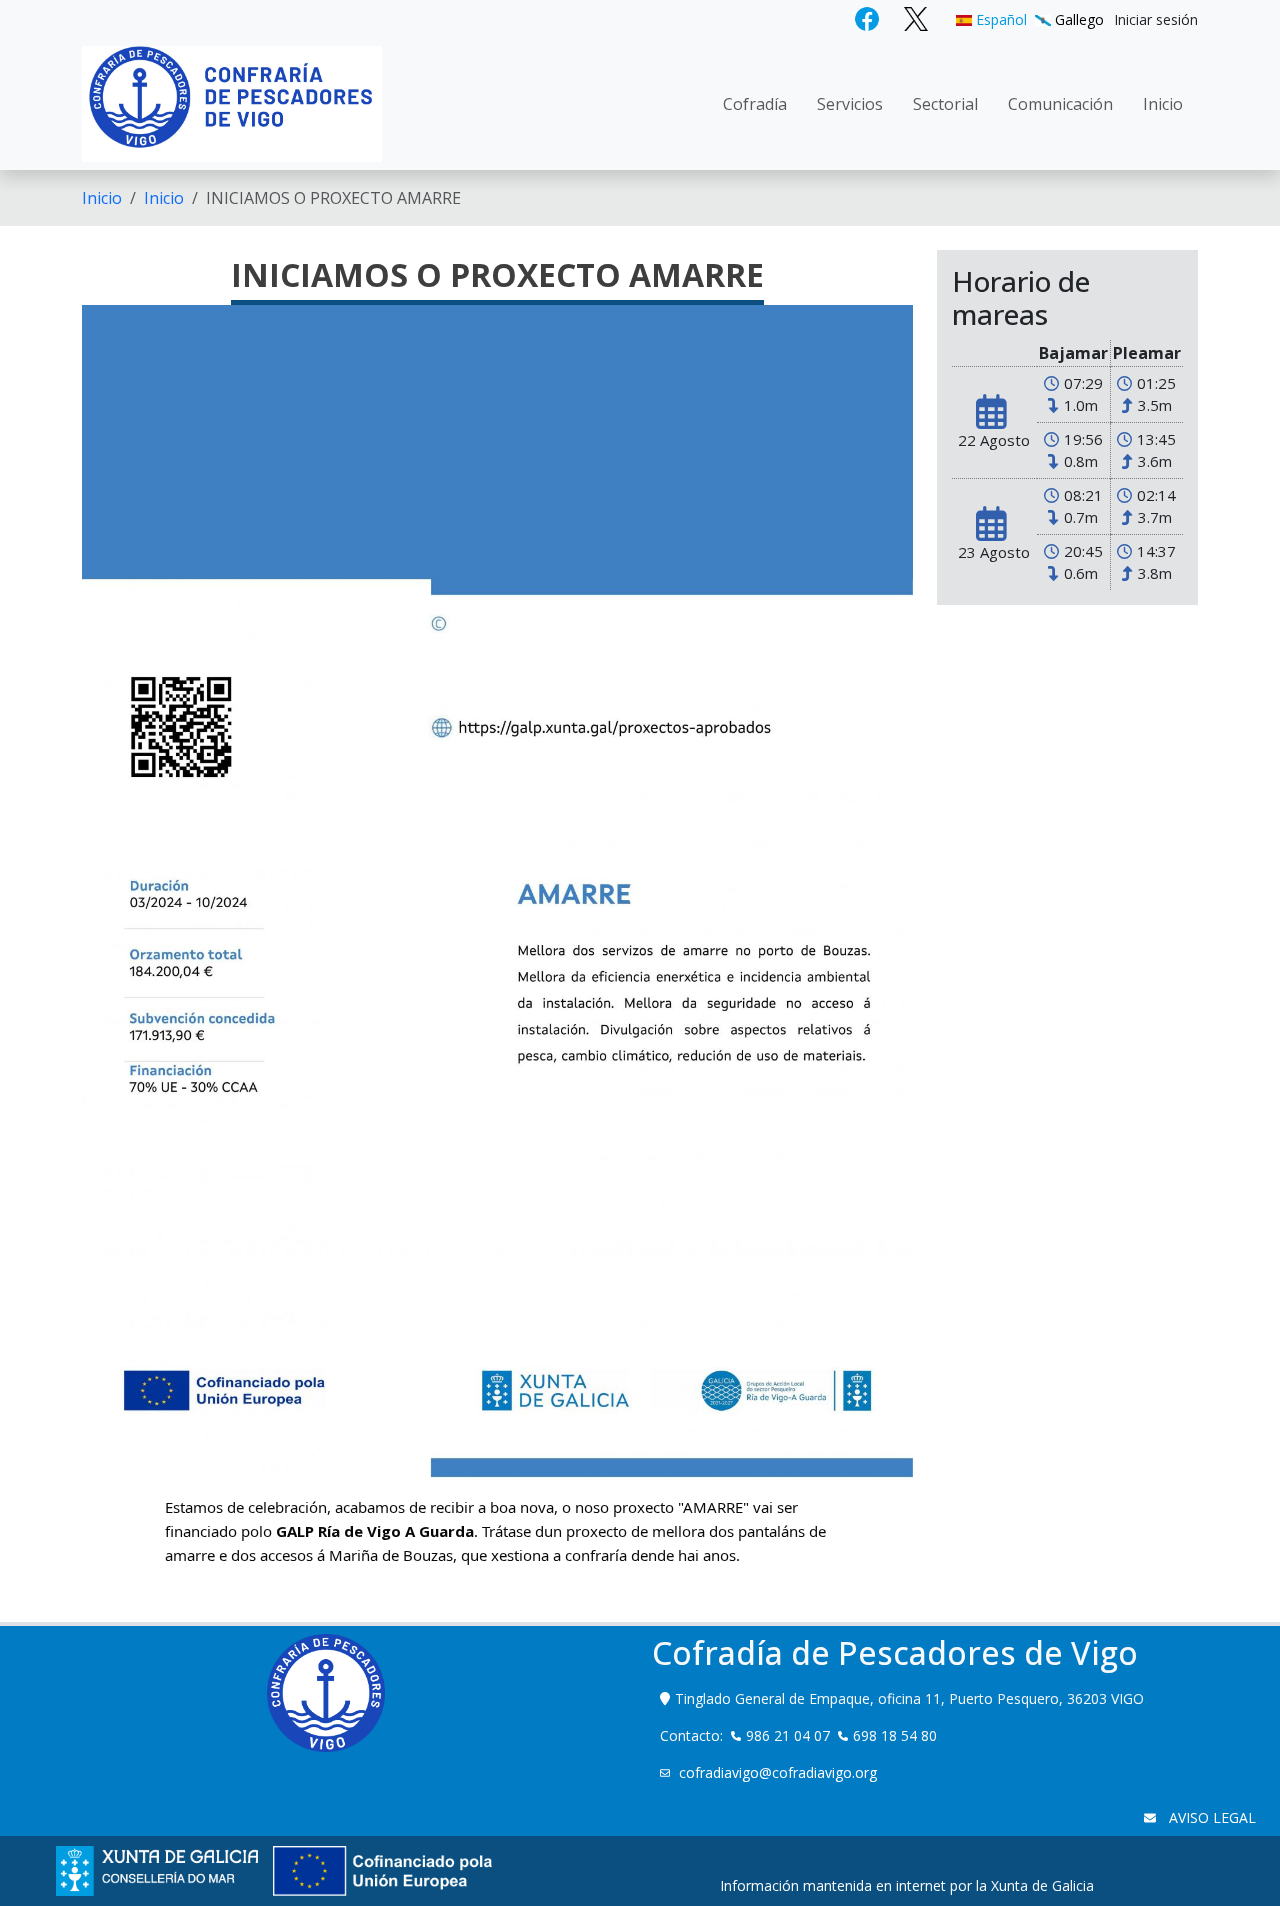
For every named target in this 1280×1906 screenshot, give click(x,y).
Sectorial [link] (945, 104)
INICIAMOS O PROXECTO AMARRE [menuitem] (333, 198)
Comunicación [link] (1060, 104)
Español (999, 19)
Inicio (102, 198)
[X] (916, 17)
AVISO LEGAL (1210, 1817)
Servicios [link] (850, 104)
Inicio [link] (1163, 104)
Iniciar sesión (1156, 19)
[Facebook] (869, 17)
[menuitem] (1156, 19)
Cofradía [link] (755, 104)
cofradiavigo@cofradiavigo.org (780, 1772)
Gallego (1077, 19)
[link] (375, 1531)
